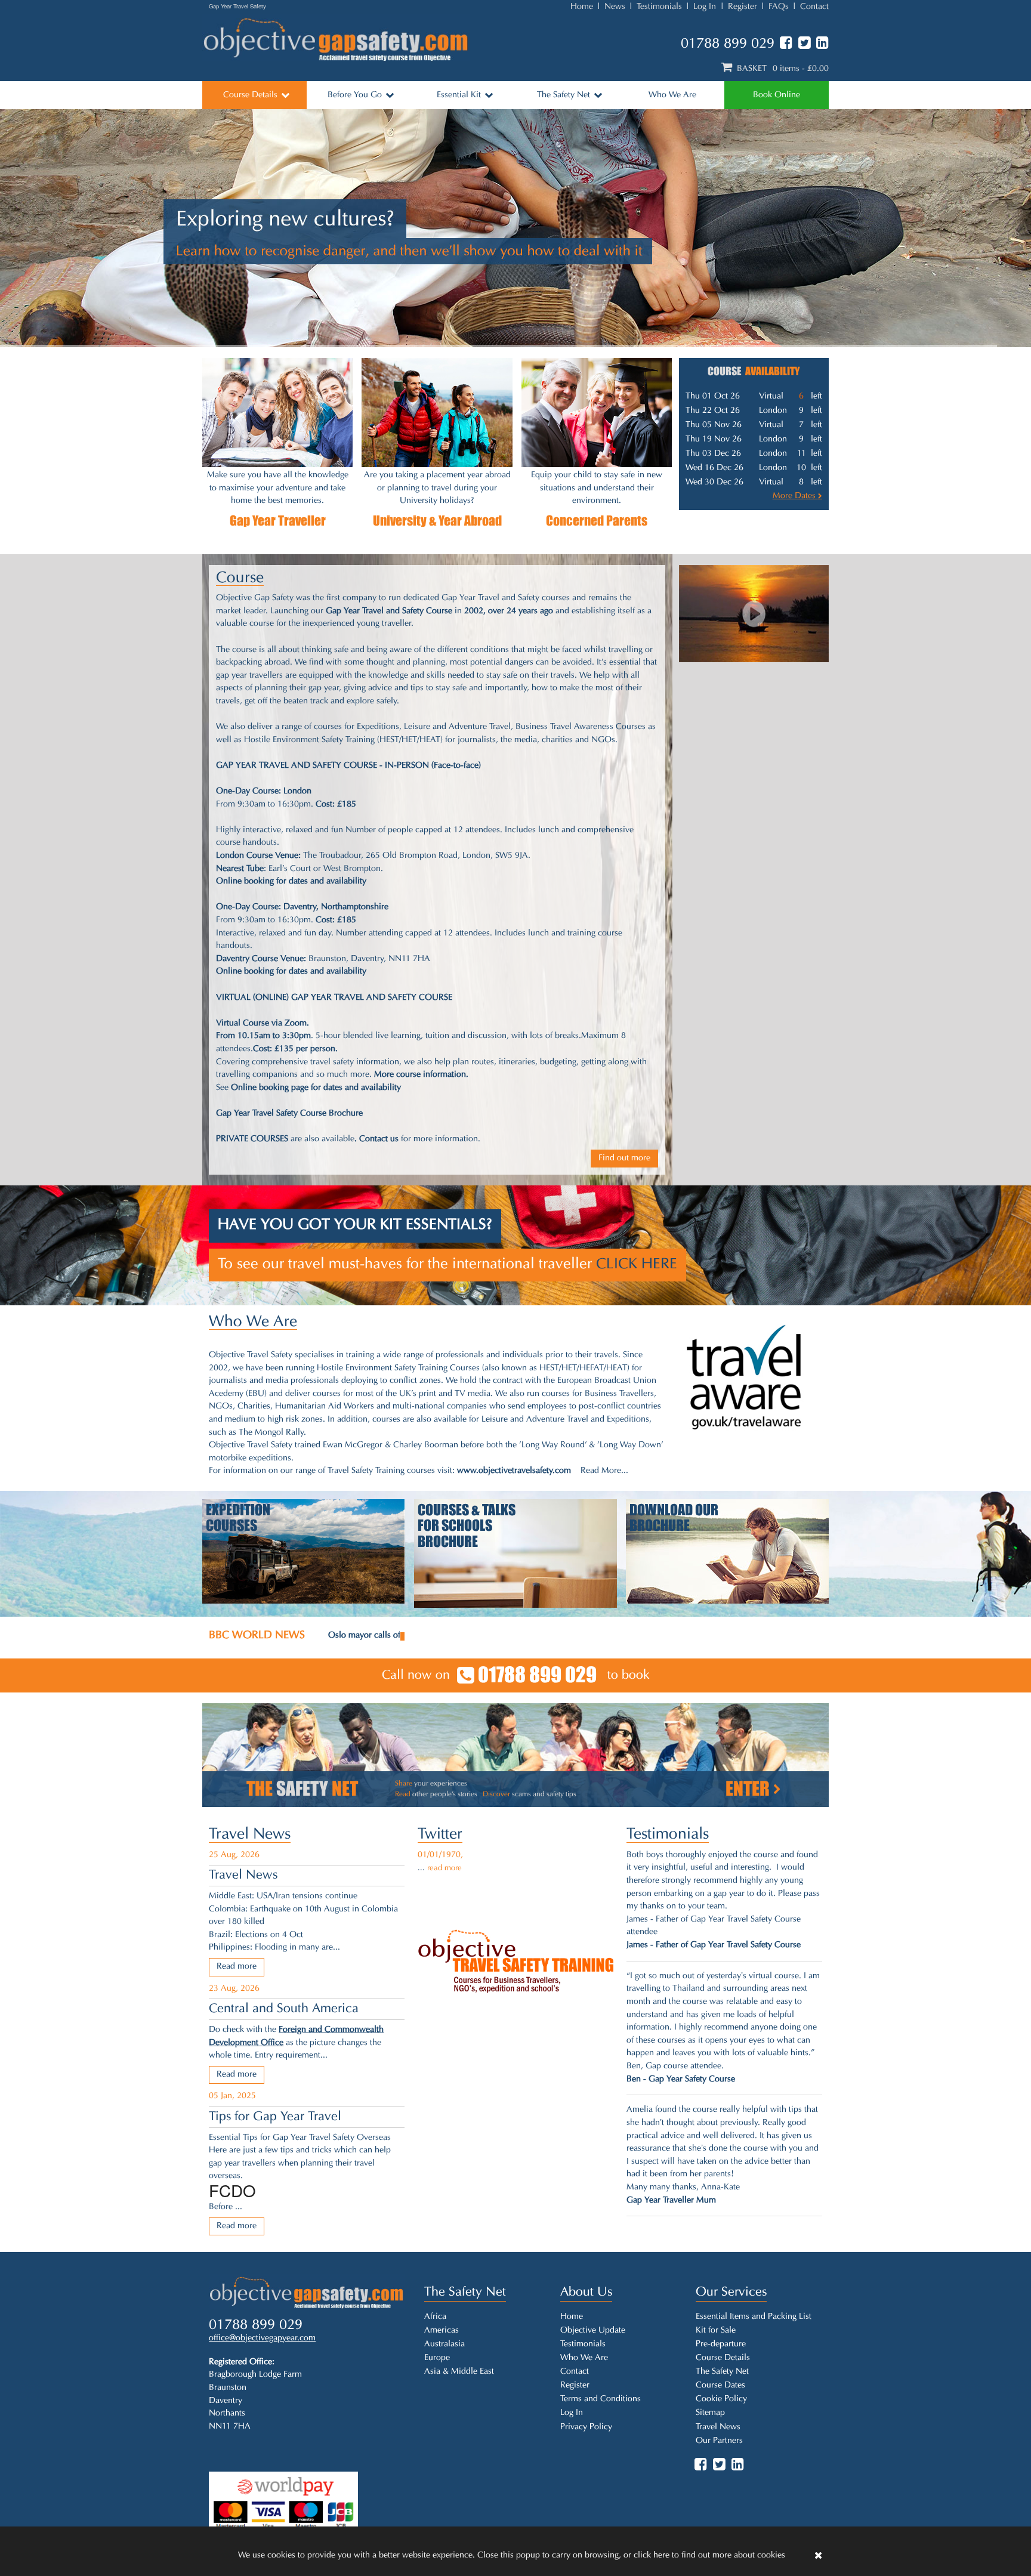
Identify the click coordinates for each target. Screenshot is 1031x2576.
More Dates (795, 496)
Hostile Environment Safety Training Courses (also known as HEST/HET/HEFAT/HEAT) (473, 1368)
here (661, 2555)
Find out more (624, 1158)
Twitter (440, 1835)
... (440, 1868)
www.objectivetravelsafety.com (514, 1471)
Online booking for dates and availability (291, 881)
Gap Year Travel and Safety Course (389, 611)
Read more (237, 1967)
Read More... (604, 1471)
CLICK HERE (637, 1265)
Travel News (250, 1835)
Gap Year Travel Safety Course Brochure (289, 1114)
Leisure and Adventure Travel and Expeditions (565, 1420)
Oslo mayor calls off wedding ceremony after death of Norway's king (455, 1636)
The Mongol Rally (271, 1433)
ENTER (749, 1789)
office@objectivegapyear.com (262, 2338)
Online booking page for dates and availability (316, 1088)
